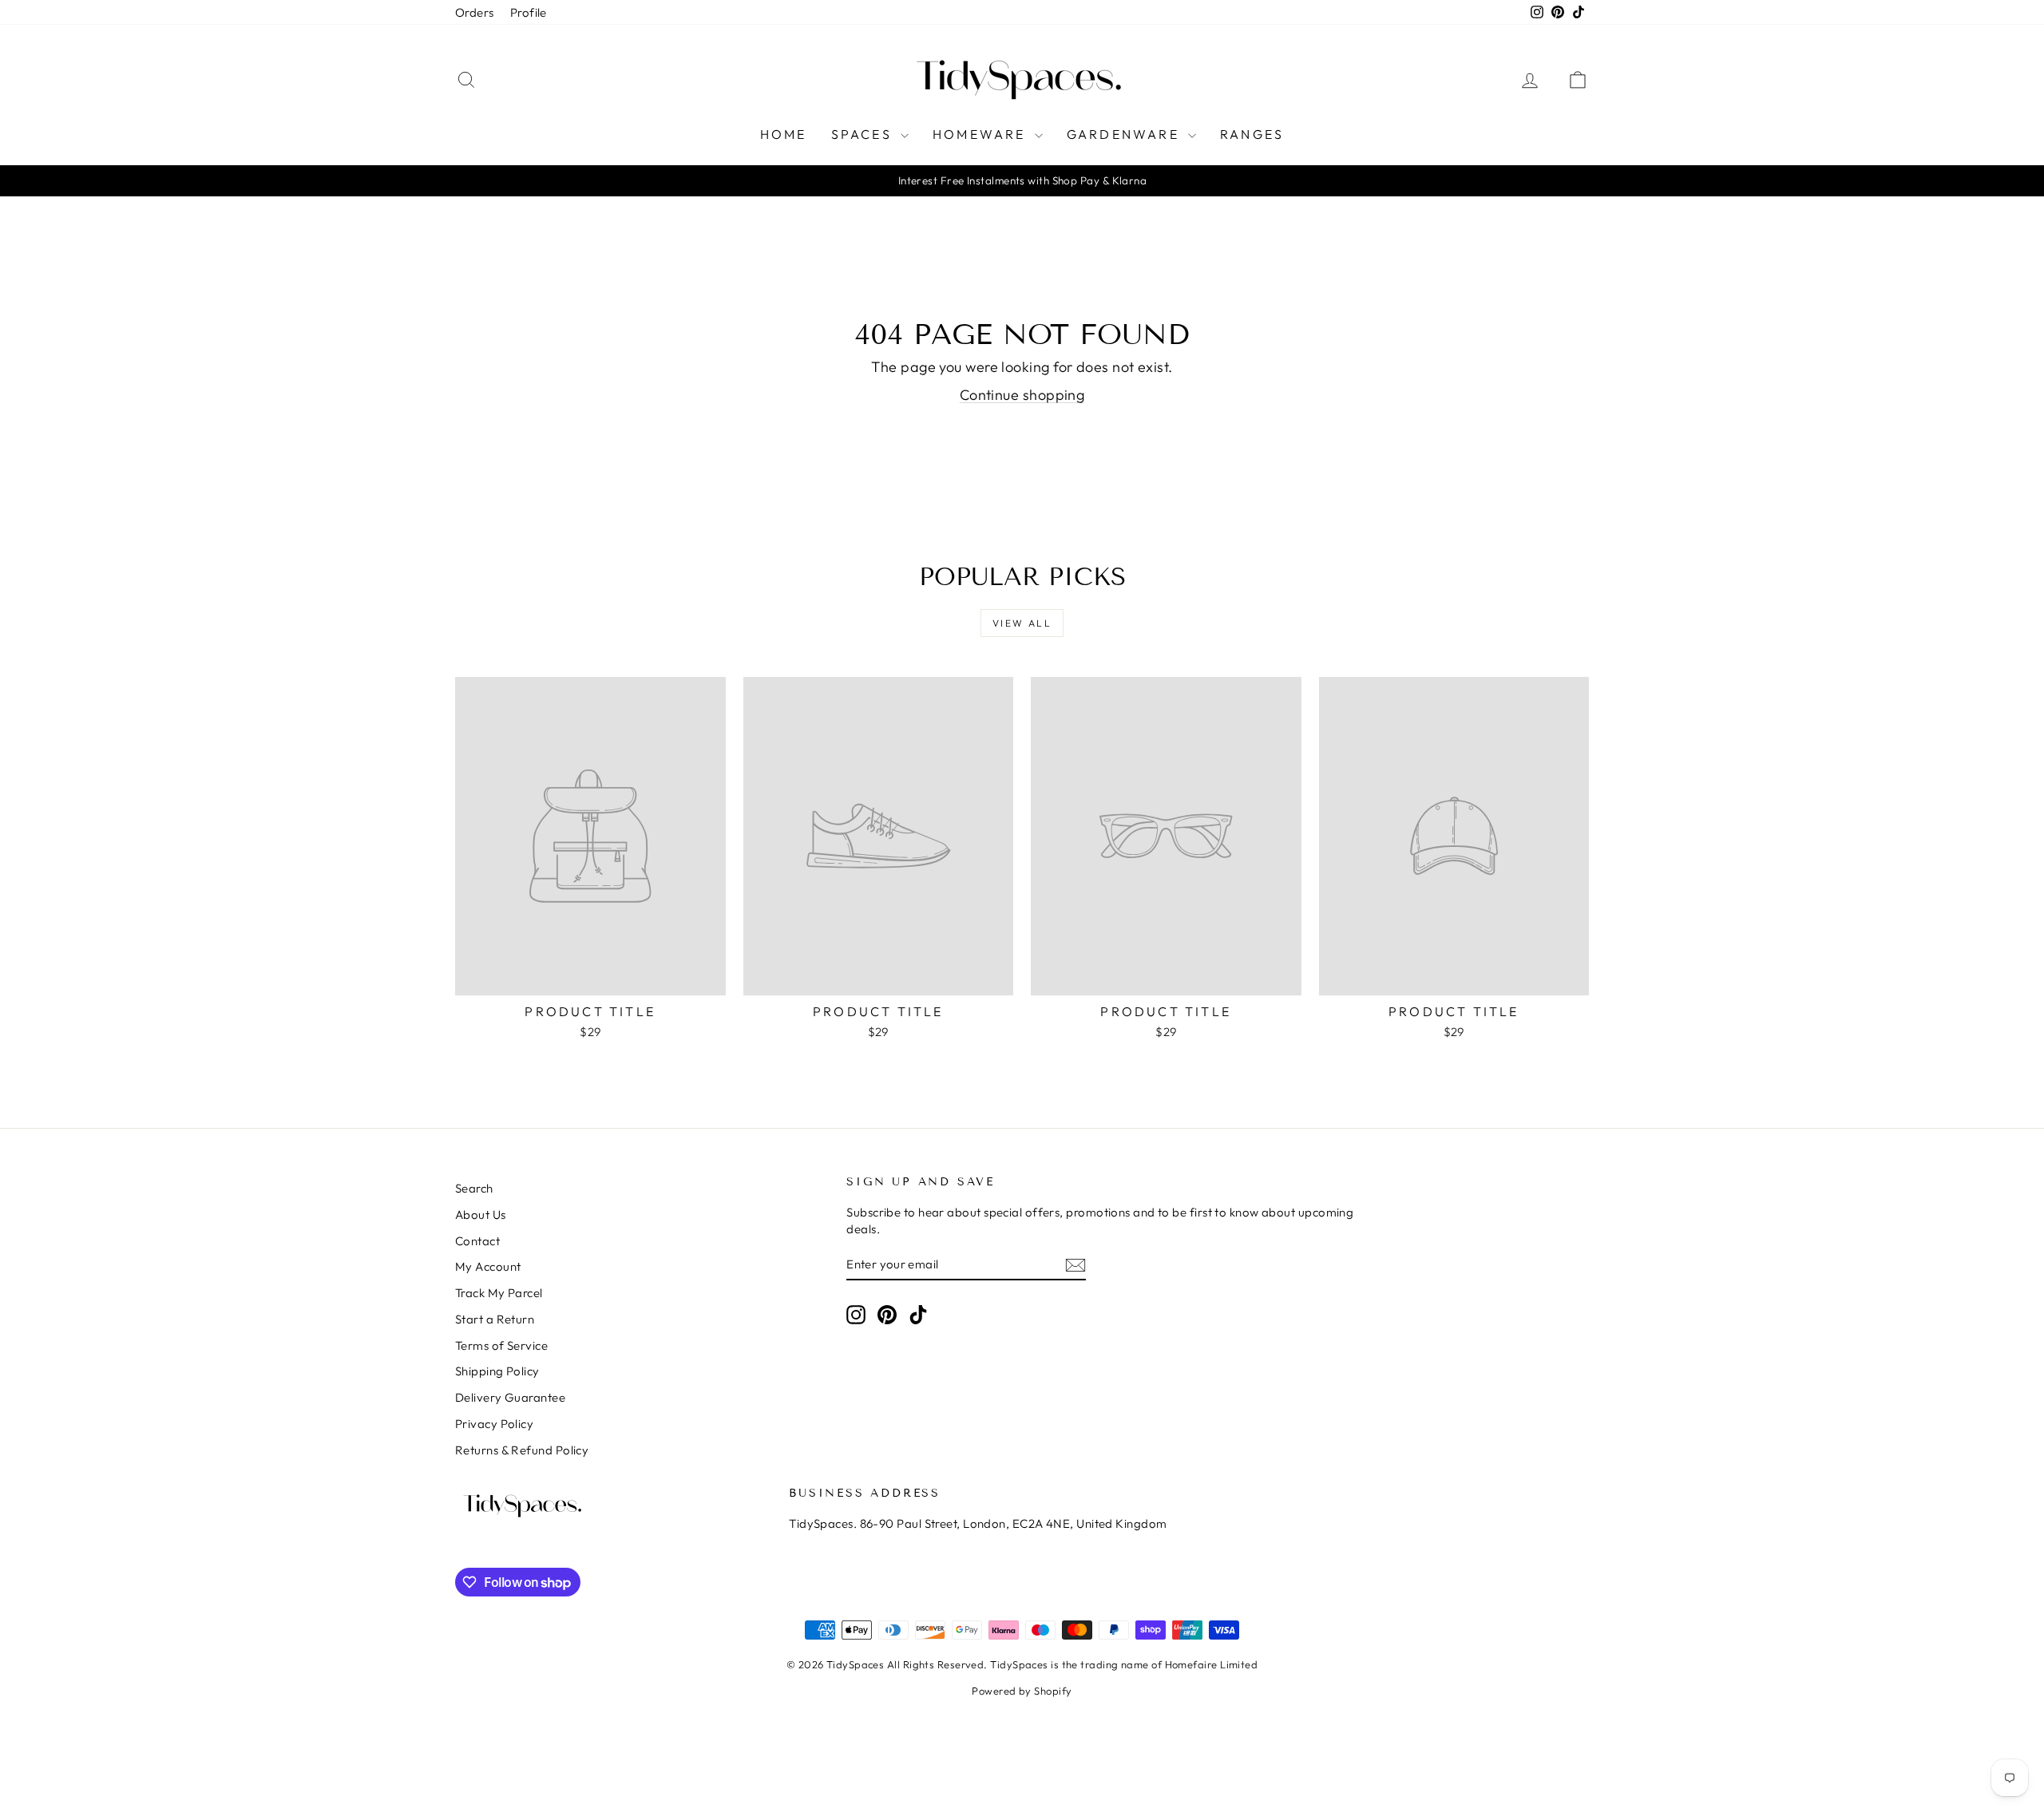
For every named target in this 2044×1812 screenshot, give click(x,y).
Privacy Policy (494, 1424)
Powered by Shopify (1022, 1691)
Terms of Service (501, 1345)
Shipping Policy (497, 1371)
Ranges (1252, 134)
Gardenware (1125, 134)
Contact (477, 1241)
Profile (529, 12)
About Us (481, 1215)
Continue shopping (1022, 395)
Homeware (982, 134)
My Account (488, 1266)
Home (784, 134)
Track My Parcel (499, 1293)
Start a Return (495, 1319)
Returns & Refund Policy (522, 1450)
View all (1022, 623)
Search (474, 1188)
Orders (475, 12)
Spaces (864, 134)
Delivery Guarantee (510, 1397)
